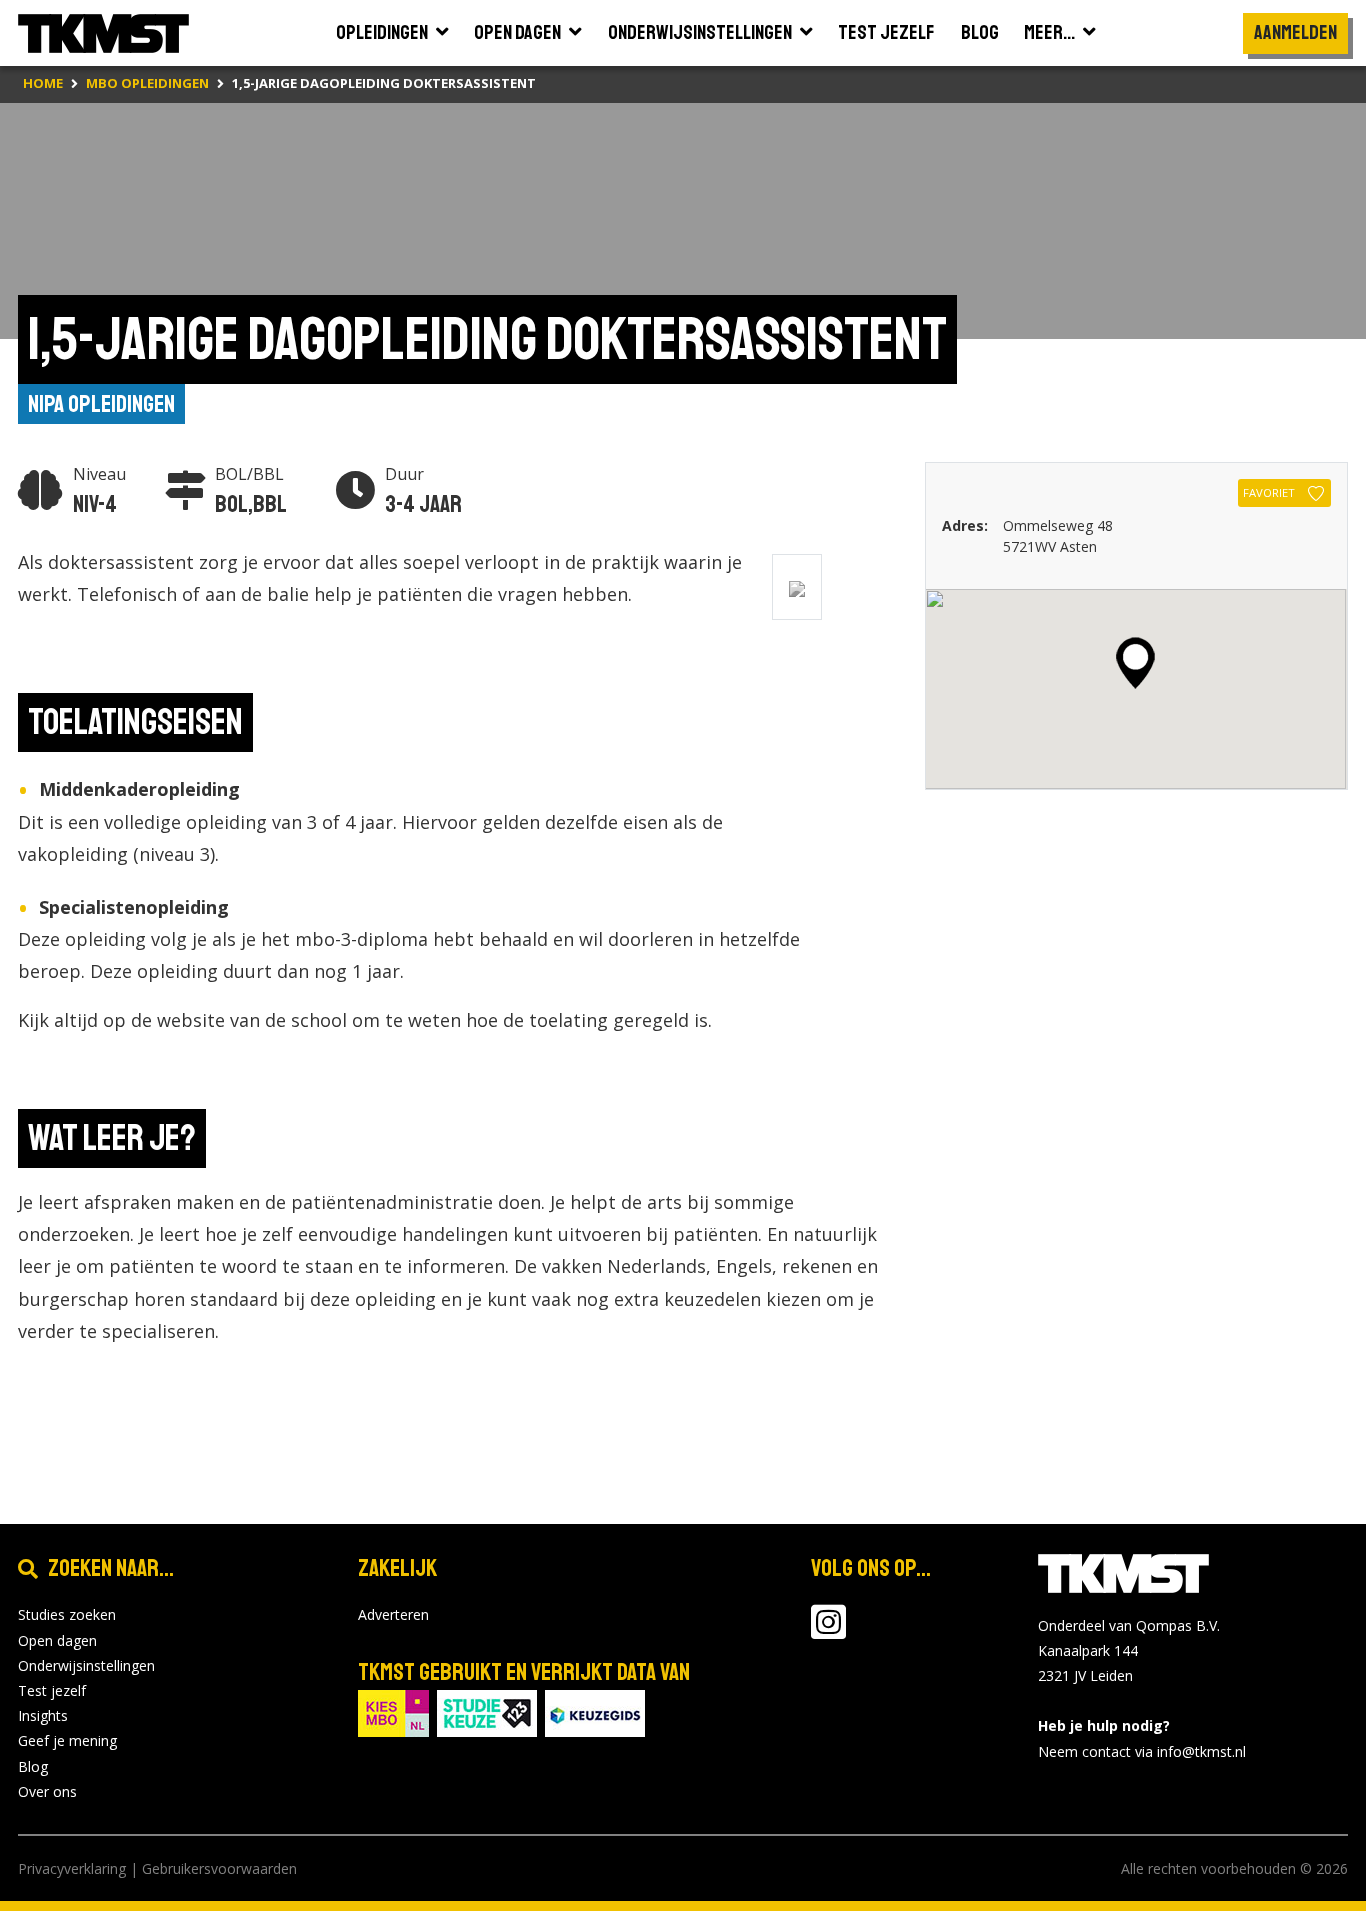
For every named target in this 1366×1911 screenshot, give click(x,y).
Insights (43, 1715)
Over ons (47, 1791)
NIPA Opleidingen (101, 404)
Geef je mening (67, 1740)
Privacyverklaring (72, 1868)
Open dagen (57, 1640)
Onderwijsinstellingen (86, 1665)
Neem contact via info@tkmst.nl (1142, 1751)
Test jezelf (52, 1690)
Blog (33, 1766)
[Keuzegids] (595, 1712)
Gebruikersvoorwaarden (219, 1868)
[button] (1135, 663)
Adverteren (393, 1614)
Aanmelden (1295, 32)
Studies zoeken (67, 1614)
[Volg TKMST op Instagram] (828, 1631)
